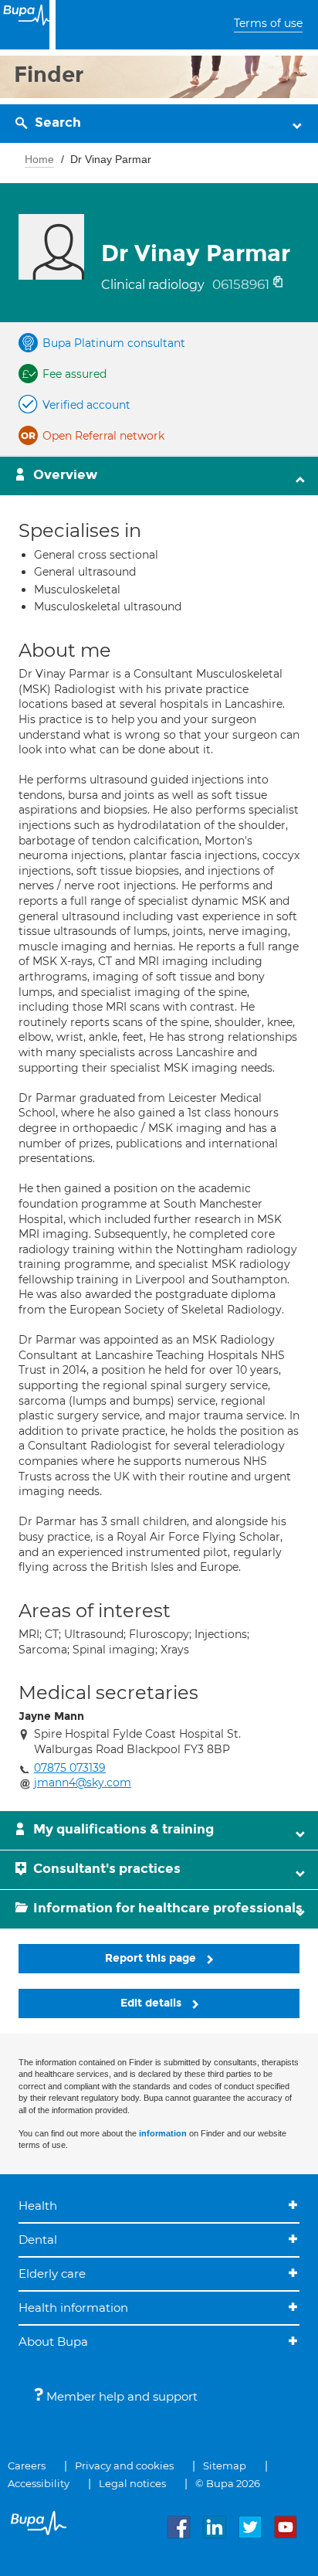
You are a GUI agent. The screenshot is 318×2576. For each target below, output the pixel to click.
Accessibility (39, 2483)
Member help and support (120, 2396)
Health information (73, 2308)
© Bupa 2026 (228, 2483)
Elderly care (52, 2274)
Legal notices (132, 2483)
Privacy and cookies (124, 2466)
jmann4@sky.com (83, 1782)
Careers (27, 2466)
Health (38, 2206)
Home (39, 159)
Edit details (152, 2003)
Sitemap (225, 2466)
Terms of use (268, 23)
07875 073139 (70, 1768)
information (163, 2133)
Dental (38, 2240)
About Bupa (53, 2342)
